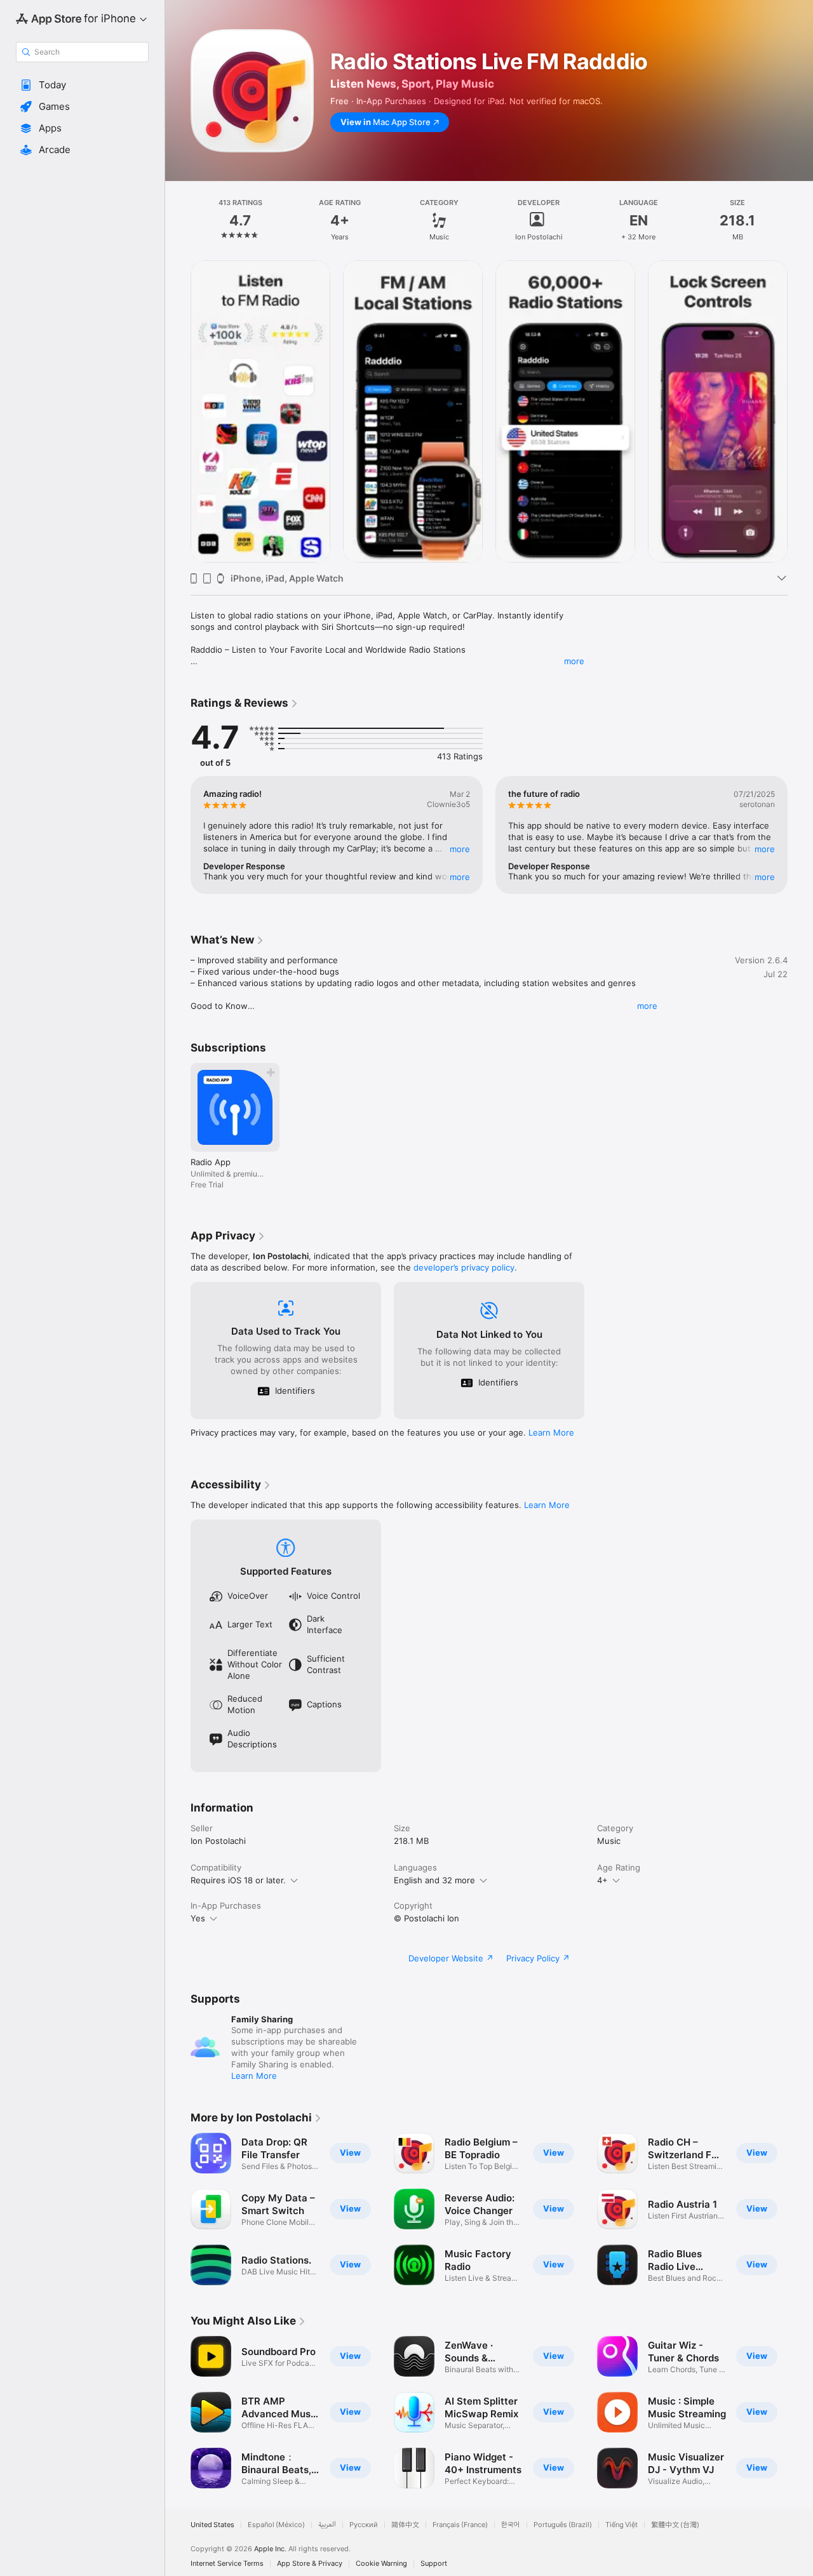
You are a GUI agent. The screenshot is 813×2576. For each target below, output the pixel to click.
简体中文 (405, 2525)
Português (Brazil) (563, 2525)
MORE (460, 849)
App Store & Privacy (310, 2564)
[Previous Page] (178, 411)
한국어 (511, 2525)
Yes (198, 1918)
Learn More (551, 1432)
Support (434, 2564)
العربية (327, 2525)
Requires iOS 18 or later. (238, 1880)
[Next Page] (800, 411)
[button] (82, 85)
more (574, 661)
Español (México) (276, 2525)
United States (212, 2525)
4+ (602, 1880)
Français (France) (460, 2525)
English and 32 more (434, 1880)
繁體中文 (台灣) (675, 2525)
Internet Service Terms (227, 2564)
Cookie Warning (381, 2564)
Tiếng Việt (622, 2525)
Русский (364, 2525)
